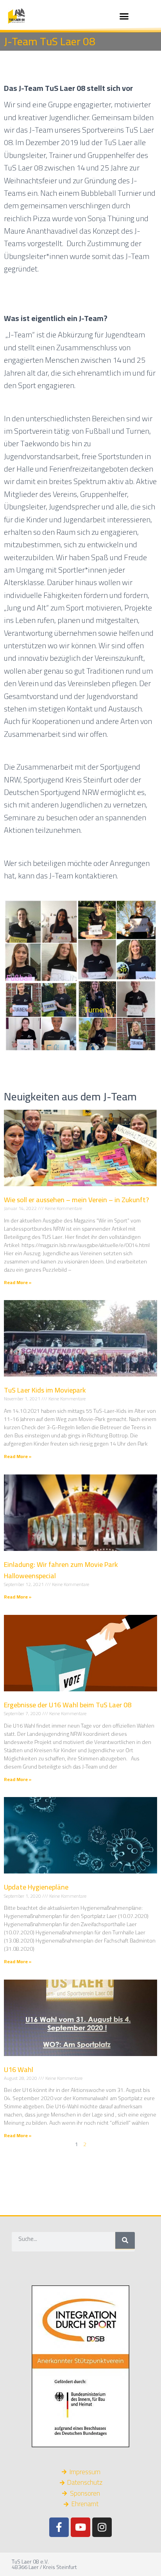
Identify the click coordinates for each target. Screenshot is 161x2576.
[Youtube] (80, 2527)
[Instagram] (102, 2527)
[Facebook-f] (59, 2527)
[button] (124, 16)
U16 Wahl (19, 2069)
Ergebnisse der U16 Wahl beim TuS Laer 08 (68, 1705)
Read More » (18, 1282)
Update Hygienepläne (36, 1887)
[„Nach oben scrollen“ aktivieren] (146, 2560)
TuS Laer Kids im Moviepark (45, 1390)
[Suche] (125, 2240)
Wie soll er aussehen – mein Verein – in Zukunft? (76, 1200)
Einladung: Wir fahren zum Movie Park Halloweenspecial (61, 1570)
